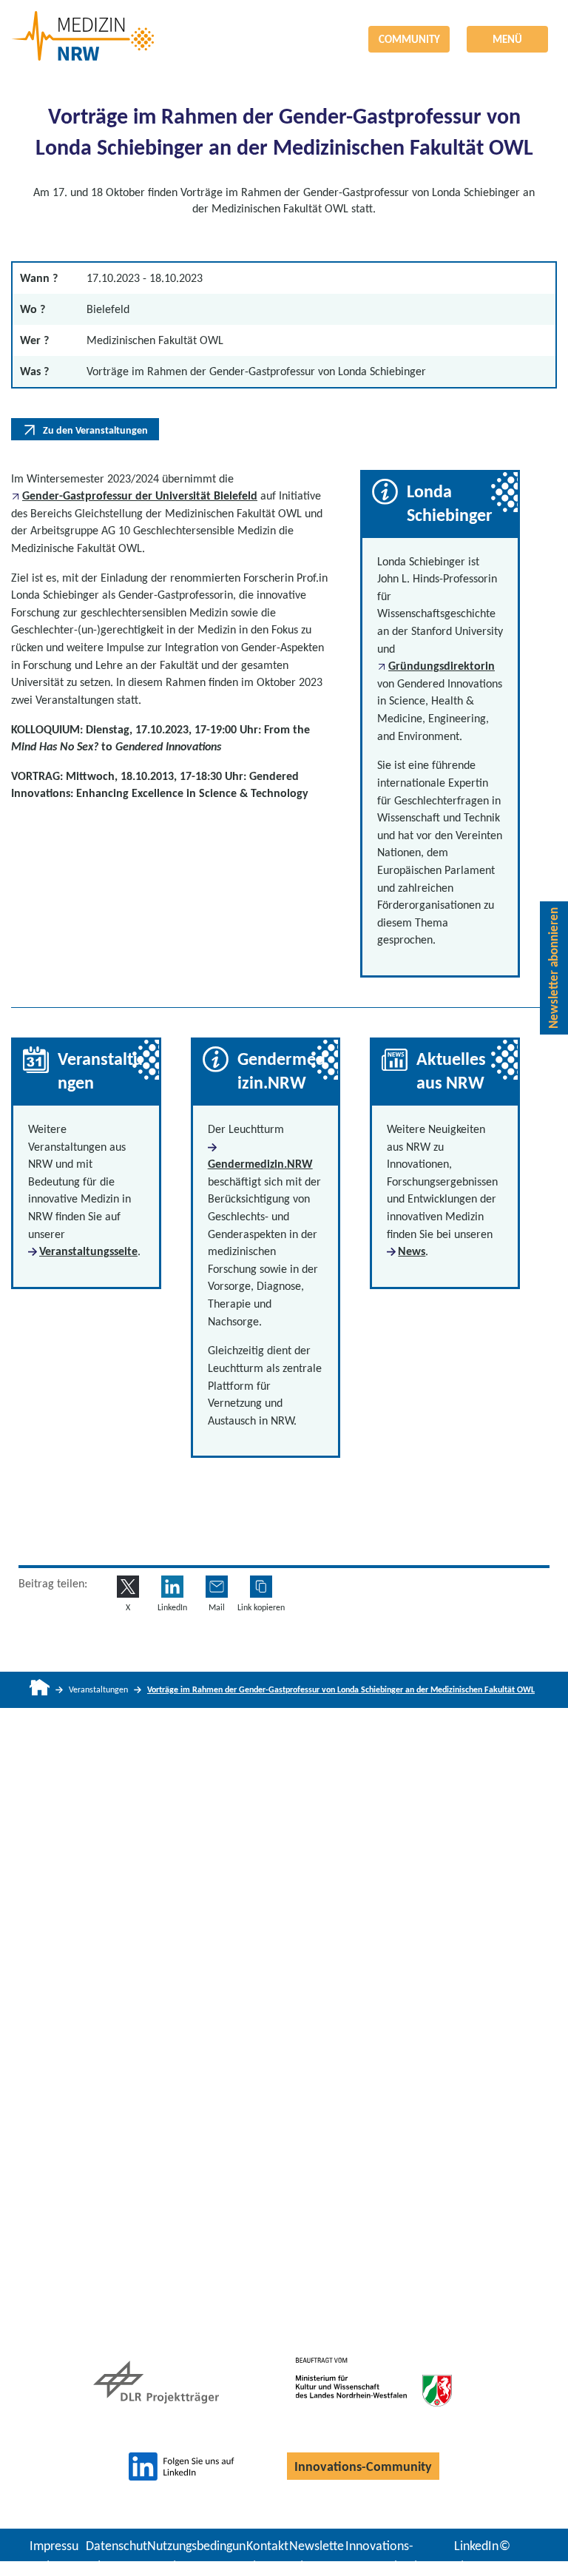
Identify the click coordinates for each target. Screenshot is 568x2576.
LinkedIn (476, 2546)
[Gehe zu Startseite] (40, 1690)
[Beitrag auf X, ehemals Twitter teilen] (128, 1587)
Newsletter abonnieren (554, 968)
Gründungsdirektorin (442, 666)
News (412, 1251)
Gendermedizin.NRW (260, 1164)
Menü (507, 39)
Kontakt (267, 2546)
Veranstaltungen (98, 1689)
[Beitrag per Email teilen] (217, 1587)
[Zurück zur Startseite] (284, 25)
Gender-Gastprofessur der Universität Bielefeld (140, 495)
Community (409, 39)
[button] (261, 1587)
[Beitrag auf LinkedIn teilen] (172, 1587)
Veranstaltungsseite (88, 1251)
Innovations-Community (363, 2466)
